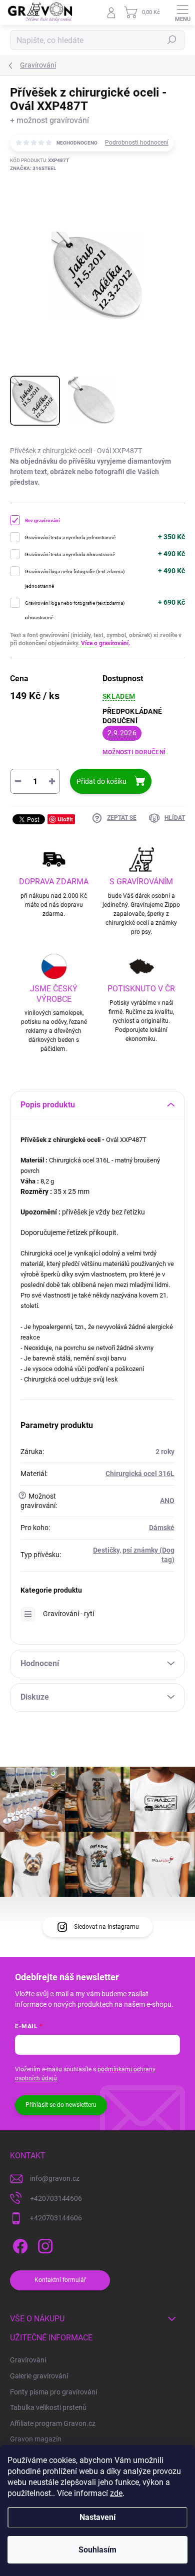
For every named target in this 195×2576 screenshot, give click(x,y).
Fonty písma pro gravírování (53, 2392)
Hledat (172, 40)
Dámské (162, 1528)
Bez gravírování (42, 520)
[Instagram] (44, 2245)
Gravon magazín (36, 2439)
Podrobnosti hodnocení (137, 143)
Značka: (33, 168)
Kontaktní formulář (60, 2280)
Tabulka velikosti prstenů (48, 2407)
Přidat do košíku (101, 781)
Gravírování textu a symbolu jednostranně (70, 537)
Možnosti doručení (134, 752)
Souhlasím (97, 2550)
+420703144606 (56, 2198)
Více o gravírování (105, 643)
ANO (167, 1501)
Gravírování (28, 2360)
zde (116, 2493)
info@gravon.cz (55, 2178)
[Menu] (182, 13)
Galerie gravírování (39, 2376)
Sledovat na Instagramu (106, 1927)
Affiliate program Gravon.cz (53, 2423)
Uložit (65, 819)
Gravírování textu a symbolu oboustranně (70, 554)
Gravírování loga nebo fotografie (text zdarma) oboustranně (75, 610)
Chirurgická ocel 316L (140, 1474)
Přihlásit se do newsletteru (61, 2105)
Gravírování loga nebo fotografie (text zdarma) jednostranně (75, 579)
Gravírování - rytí (68, 1614)
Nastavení (97, 2517)
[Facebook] (19, 2245)
